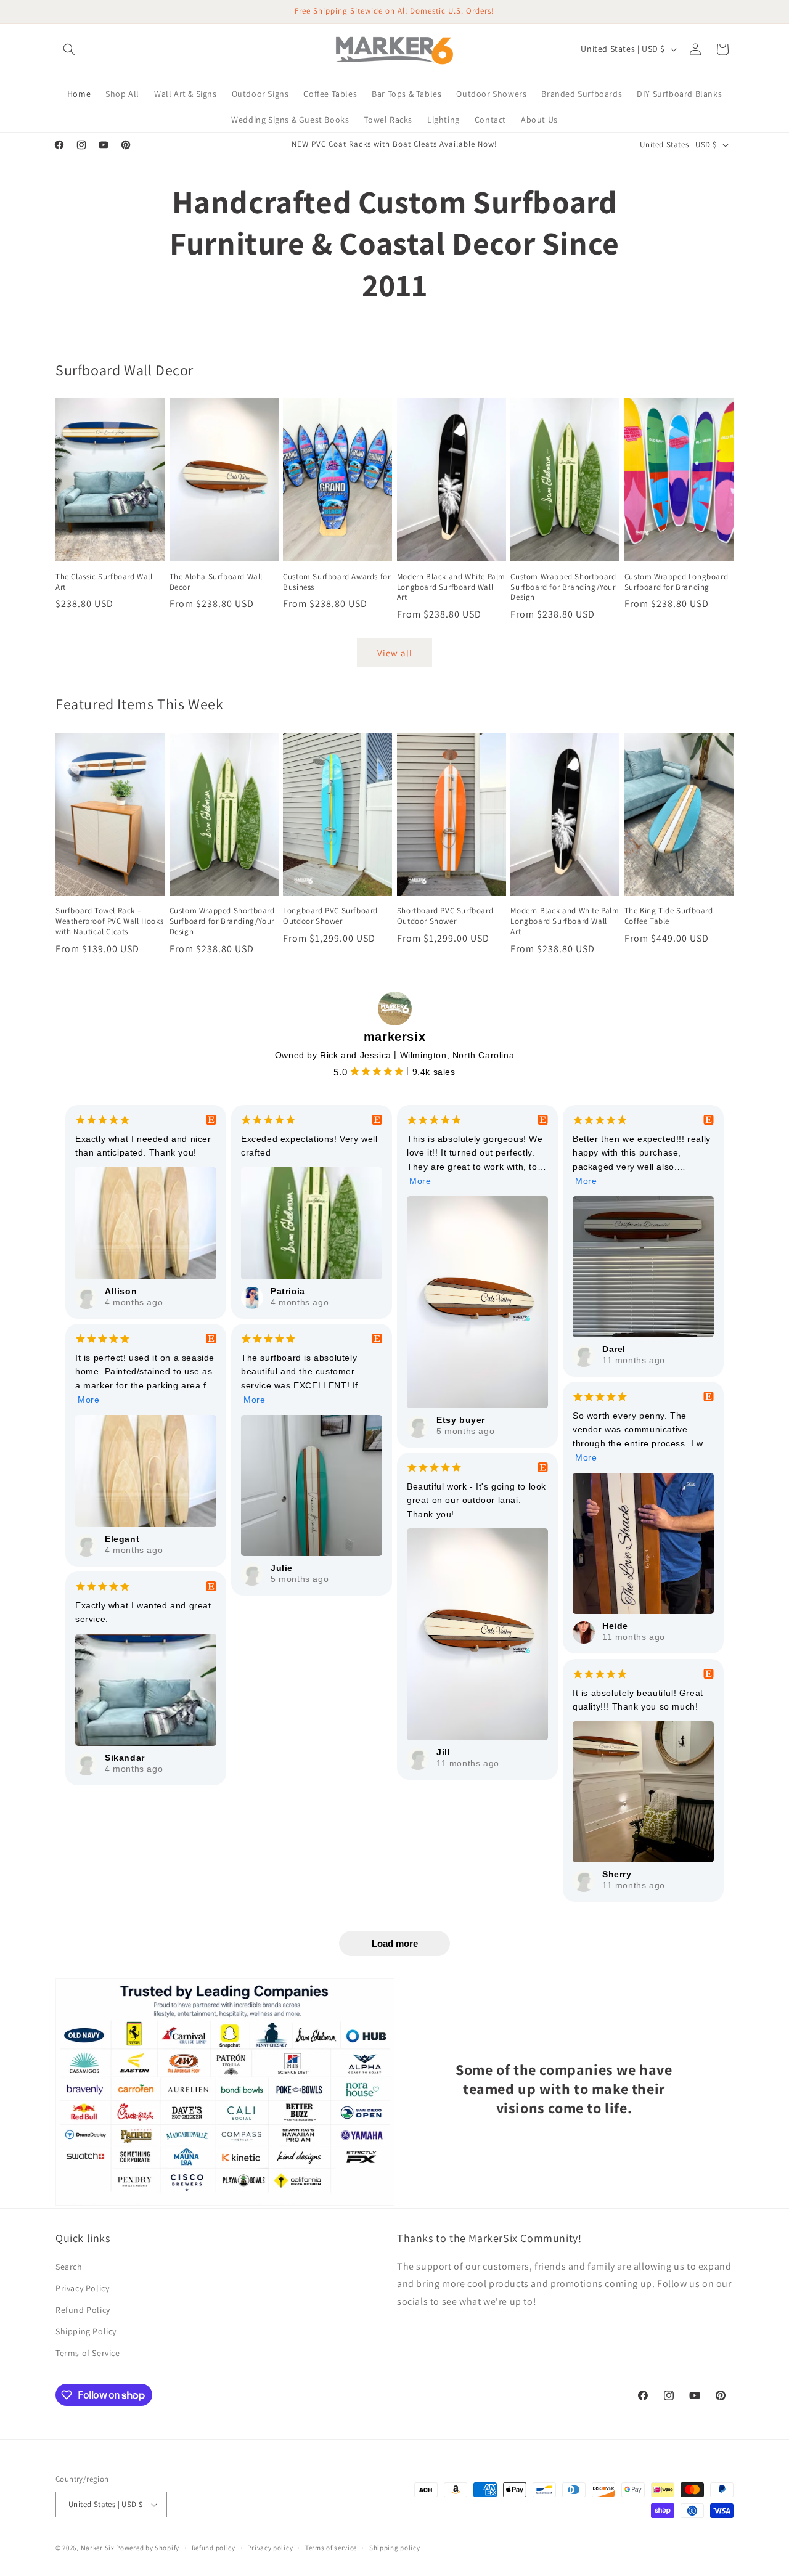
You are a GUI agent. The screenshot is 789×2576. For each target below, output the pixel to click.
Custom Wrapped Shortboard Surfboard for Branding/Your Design (563, 587)
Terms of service (331, 2548)
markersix (394, 1037)
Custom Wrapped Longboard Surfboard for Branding (676, 582)
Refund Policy (83, 2310)
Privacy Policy (82, 2288)
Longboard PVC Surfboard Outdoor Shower (330, 916)
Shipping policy (395, 2548)
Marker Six (98, 2548)
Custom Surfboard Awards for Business (337, 582)
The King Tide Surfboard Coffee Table (669, 916)
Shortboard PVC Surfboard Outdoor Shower (445, 916)
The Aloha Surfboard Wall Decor (216, 582)
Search (69, 2267)
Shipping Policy (86, 2331)
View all (395, 653)
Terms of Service (88, 2353)
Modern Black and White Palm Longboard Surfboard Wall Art (451, 587)
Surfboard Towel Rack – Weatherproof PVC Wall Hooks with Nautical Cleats (109, 921)
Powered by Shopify (148, 2548)
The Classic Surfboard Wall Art (104, 582)
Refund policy (214, 2548)
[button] (69, 49)
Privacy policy (270, 2548)
